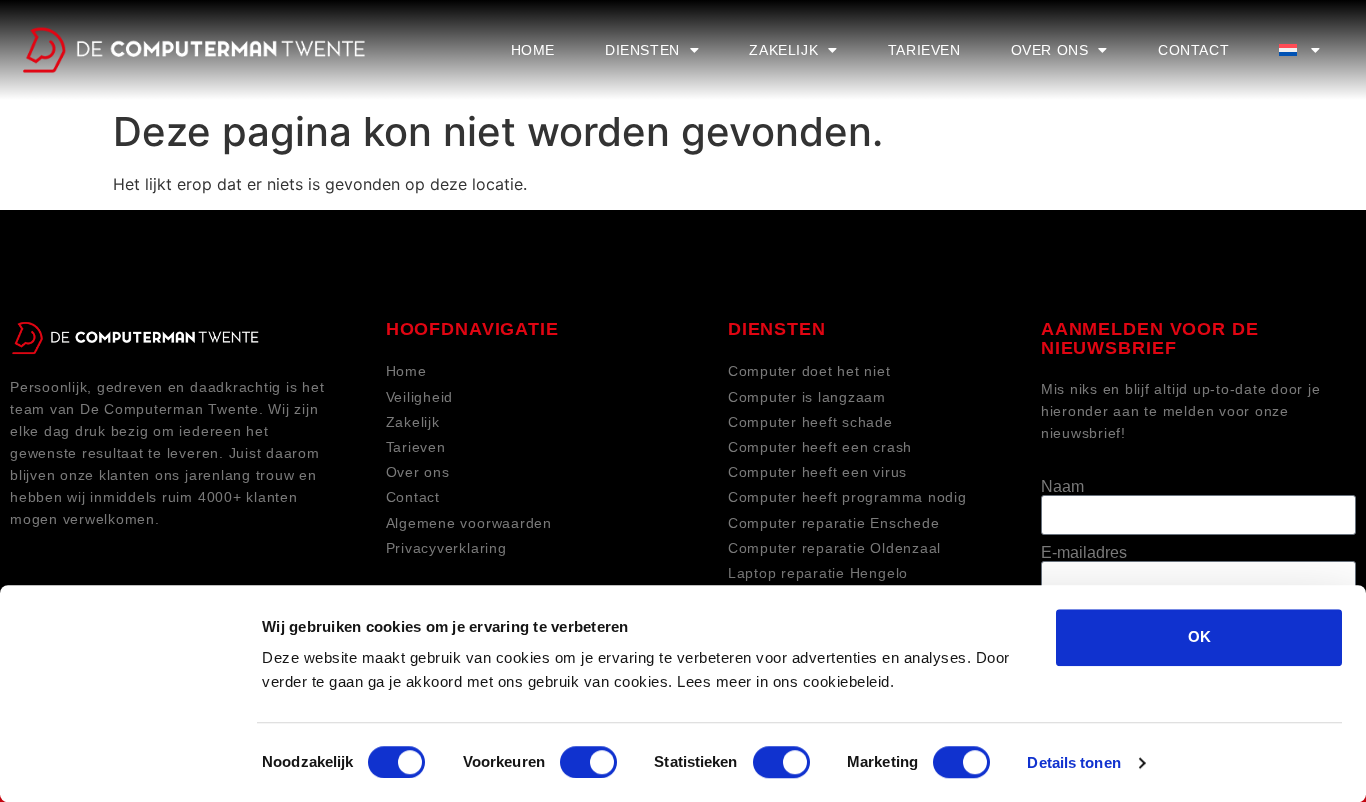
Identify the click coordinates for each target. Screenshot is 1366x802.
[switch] (588, 762)
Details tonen (1073, 762)
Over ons (1050, 50)
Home (533, 50)
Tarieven (924, 50)
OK (1199, 636)
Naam (1062, 487)
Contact (1193, 50)
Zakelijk (783, 50)
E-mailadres (1084, 553)
